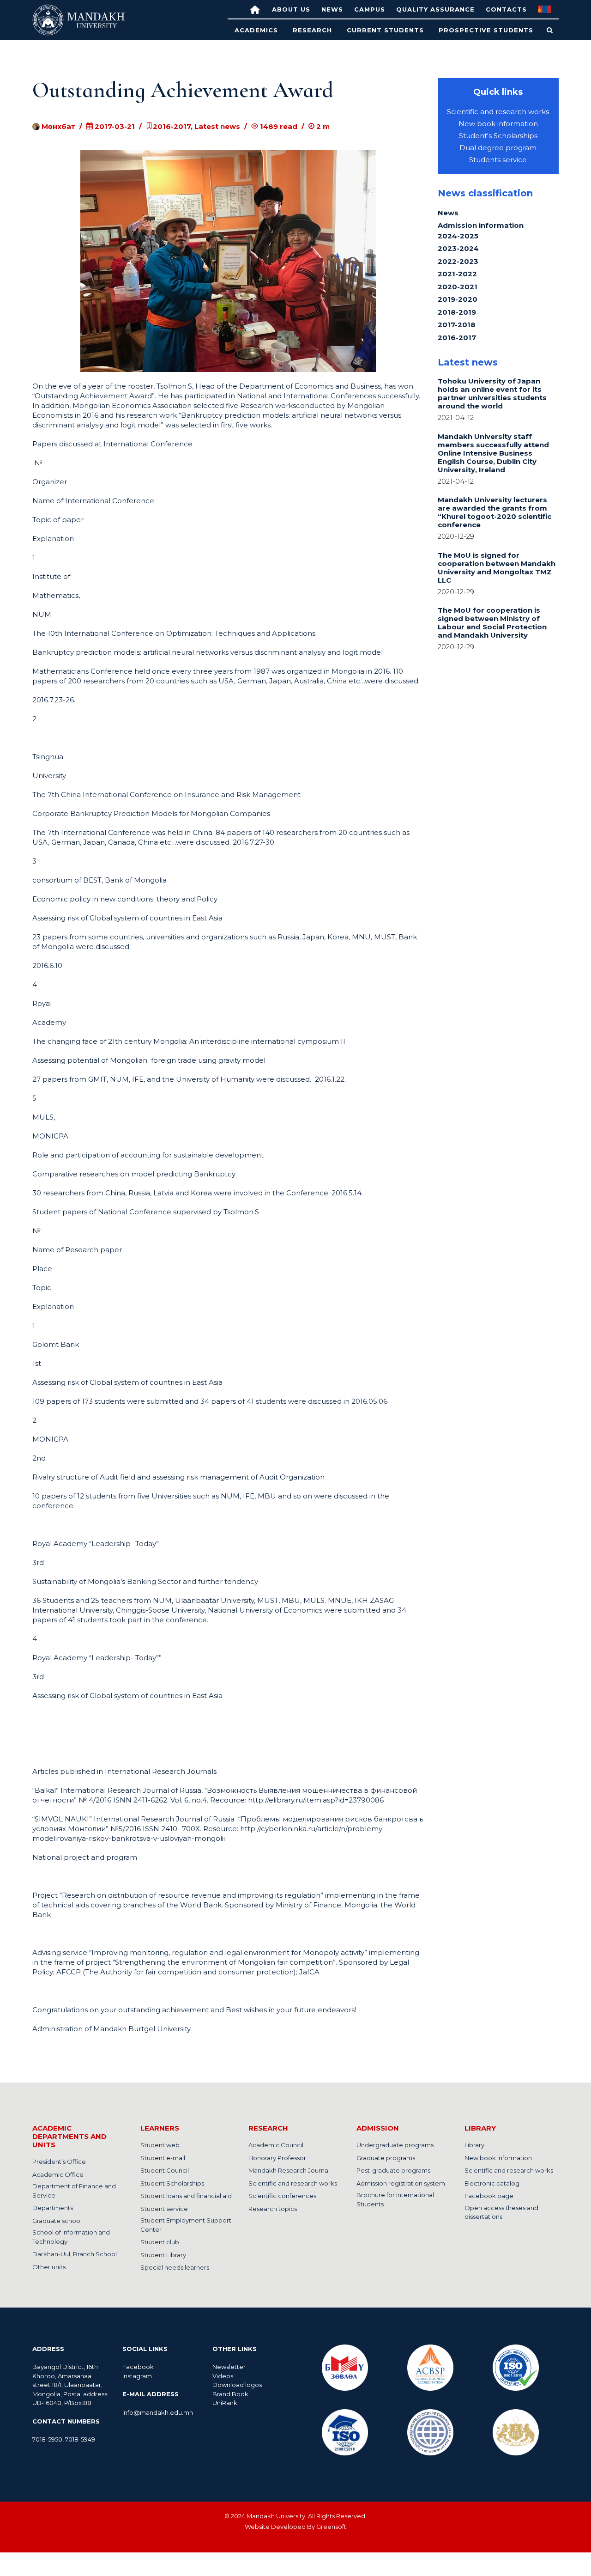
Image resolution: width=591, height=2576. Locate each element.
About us (291, 9)
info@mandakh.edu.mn (158, 2412)
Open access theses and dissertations (501, 2212)
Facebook (138, 2367)
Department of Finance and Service (74, 2191)
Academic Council (276, 2145)
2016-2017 (457, 338)
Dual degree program (498, 148)
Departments (53, 2208)
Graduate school (57, 2221)
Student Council (165, 2170)
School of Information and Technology (71, 2237)
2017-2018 (457, 325)
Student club (160, 2242)
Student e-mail (163, 2158)
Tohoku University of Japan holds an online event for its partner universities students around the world (492, 393)
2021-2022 (457, 274)
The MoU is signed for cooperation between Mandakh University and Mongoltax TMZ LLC (497, 568)
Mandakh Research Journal (289, 2170)
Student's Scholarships (498, 136)
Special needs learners (175, 2267)
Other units (49, 2267)
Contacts (506, 9)
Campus (370, 9)
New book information (498, 124)
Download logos (237, 2385)
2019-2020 (458, 299)
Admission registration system (401, 2183)
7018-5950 (47, 2439)
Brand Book (230, 2394)
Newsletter (230, 2367)
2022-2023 (458, 261)
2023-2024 (458, 248)
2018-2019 (457, 312)
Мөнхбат (57, 126)
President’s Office (59, 2162)
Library (474, 2145)
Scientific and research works (498, 112)
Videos (223, 2376)
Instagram (137, 2376)
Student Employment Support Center (186, 2225)
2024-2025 (458, 236)
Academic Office (58, 2174)
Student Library (163, 2255)
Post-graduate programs (393, 2170)
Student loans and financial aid (186, 2196)
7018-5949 (80, 2439)
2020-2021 (458, 287)
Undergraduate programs (395, 2145)
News (332, 9)
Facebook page (489, 2196)
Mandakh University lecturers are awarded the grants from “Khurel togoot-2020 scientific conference (495, 512)
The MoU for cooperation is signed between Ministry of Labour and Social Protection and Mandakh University (492, 623)
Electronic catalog (492, 2183)
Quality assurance (435, 9)
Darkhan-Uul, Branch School (75, 2254)
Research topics (273, 2209)
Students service (498, 160)
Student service (164, 2209)
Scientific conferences (282, 2196)
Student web (160, 2145)
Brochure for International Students (395, 2199)
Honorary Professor (277, 2158)
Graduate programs (386, 2158)
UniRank (225, 2403)
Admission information (481, 225)
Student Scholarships (172, 2183)
